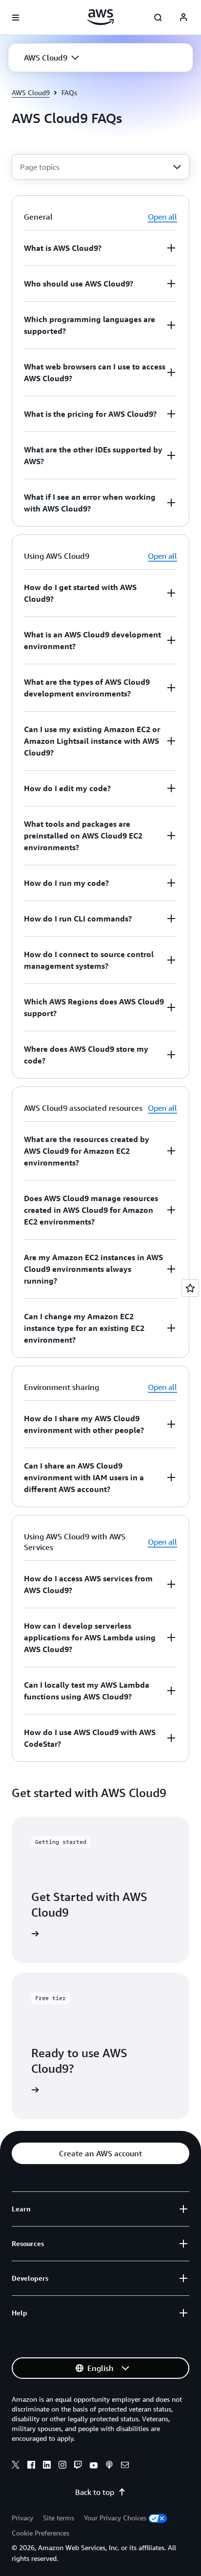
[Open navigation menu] (16, 18)
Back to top (95, 2492)
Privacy (22, 2518)
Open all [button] (162, 217)
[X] (16, 2466)
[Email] (125, 2466)
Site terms (59, 2518)
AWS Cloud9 (31, 92)
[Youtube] (94, 2466)
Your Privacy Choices (115, 2518)
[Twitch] (78, 2466)
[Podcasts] (109, 2466)
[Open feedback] (190, 1288)
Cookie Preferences (40, 2533)
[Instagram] (62, 2466)
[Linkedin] (47, 2466)
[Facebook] (31, 2466)
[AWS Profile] (183, 18)
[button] (51, 58)
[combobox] (100, 167)
